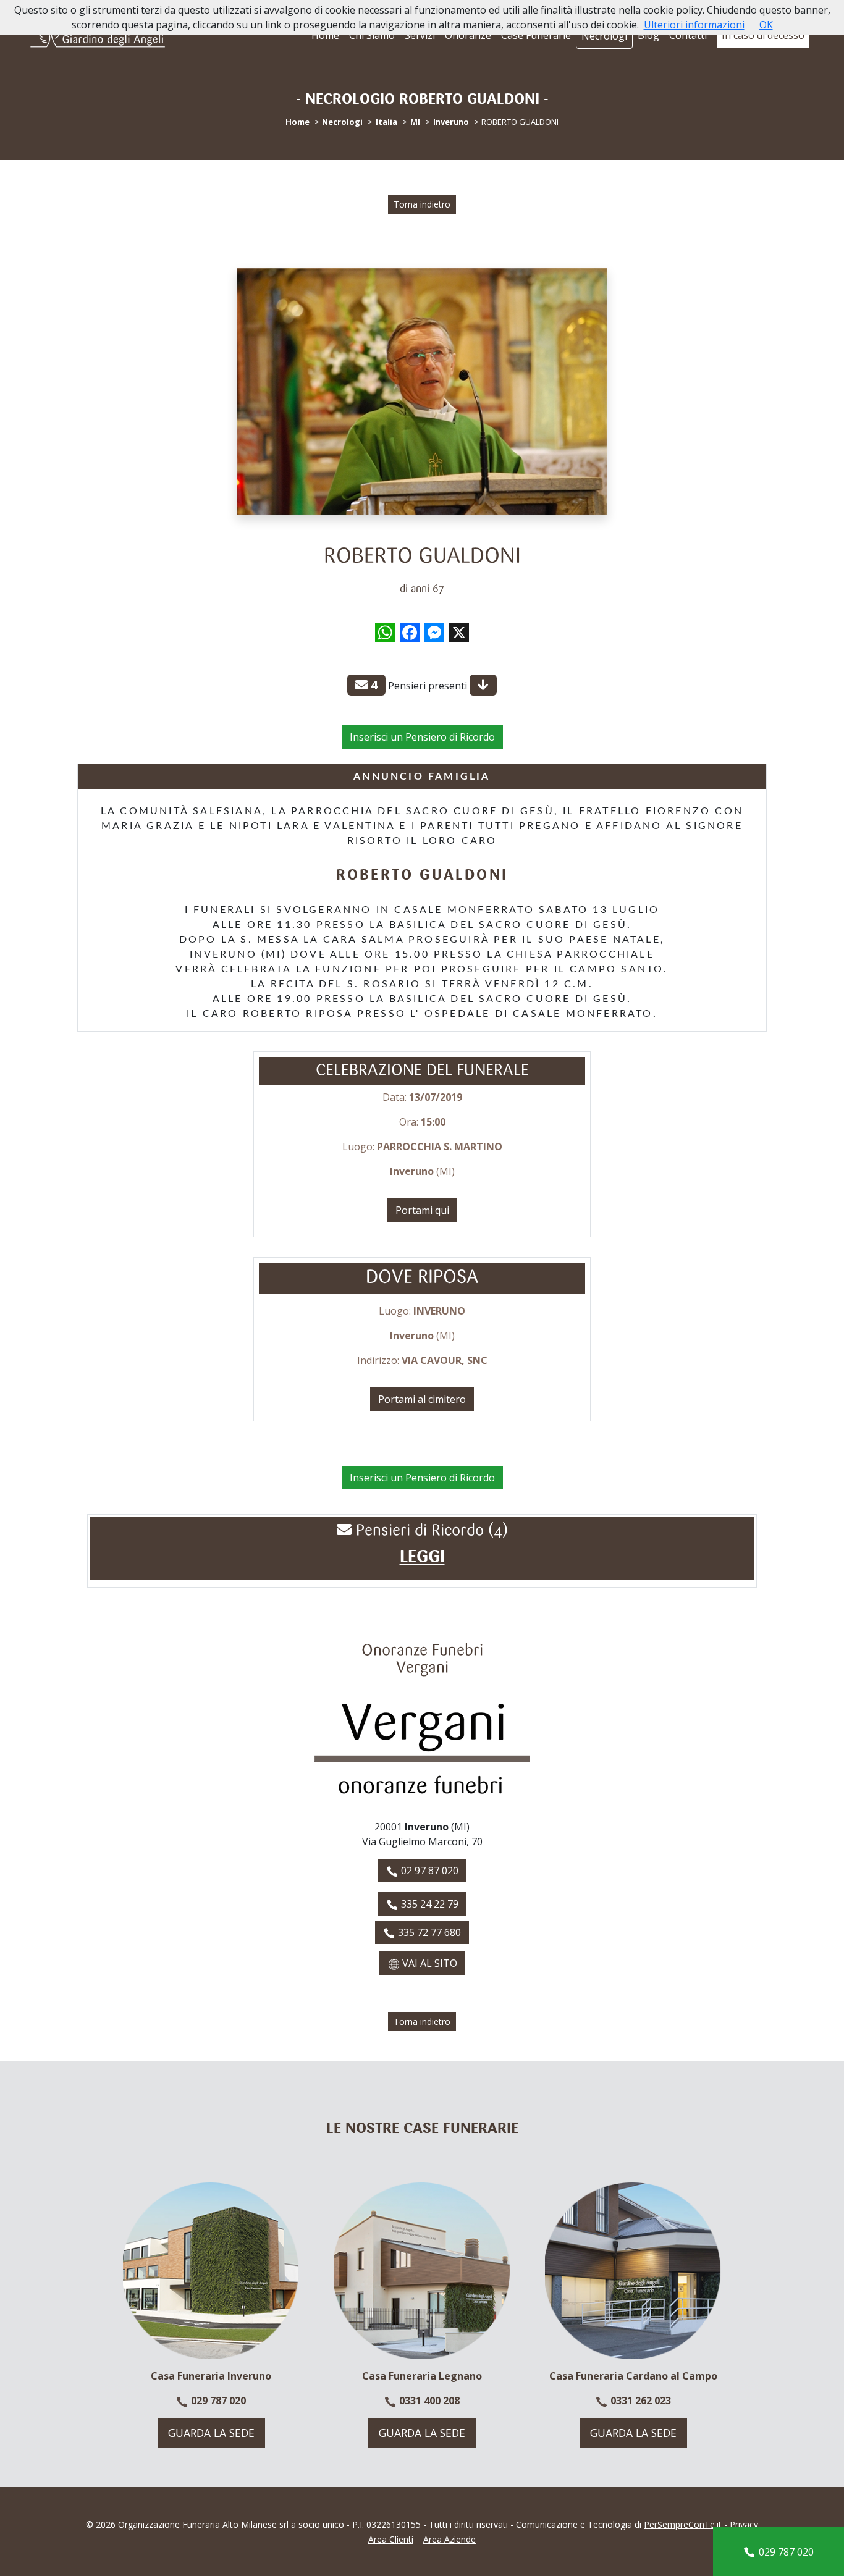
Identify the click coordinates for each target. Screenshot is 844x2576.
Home (325, 35)
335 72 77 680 (428, 1932)
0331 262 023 (639, 2401)
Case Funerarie (536, 35)
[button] (422, 1557)
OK (766, 25)
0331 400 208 (428, 2401)
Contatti (688, 35)
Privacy (744, 2524)
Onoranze (468, 35)
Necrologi (604, 36)
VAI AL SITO (428, 1963)
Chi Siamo (372, 35)
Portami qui (422, 1210)
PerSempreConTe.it (683, 2524)
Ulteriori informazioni (694, 25)
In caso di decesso (763, 35)
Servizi (420, 35)
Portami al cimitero (422, 1399)
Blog (648, 35)
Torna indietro (422, 204)
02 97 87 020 (428, 1871)
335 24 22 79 (428, 1904)
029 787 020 (217, 2401)
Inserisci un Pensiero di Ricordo (422, 737)
